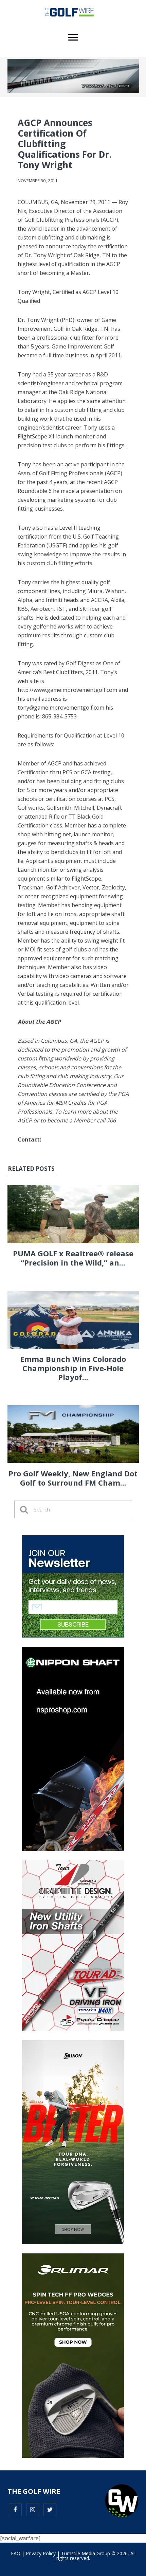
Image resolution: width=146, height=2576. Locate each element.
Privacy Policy (41, 2553)
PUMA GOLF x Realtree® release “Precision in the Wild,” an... (73, 1258)
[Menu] (73, 37)
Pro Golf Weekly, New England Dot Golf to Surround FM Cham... (73, 1478)
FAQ (16, 2553)
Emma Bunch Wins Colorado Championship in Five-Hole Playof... (73, 1368)
